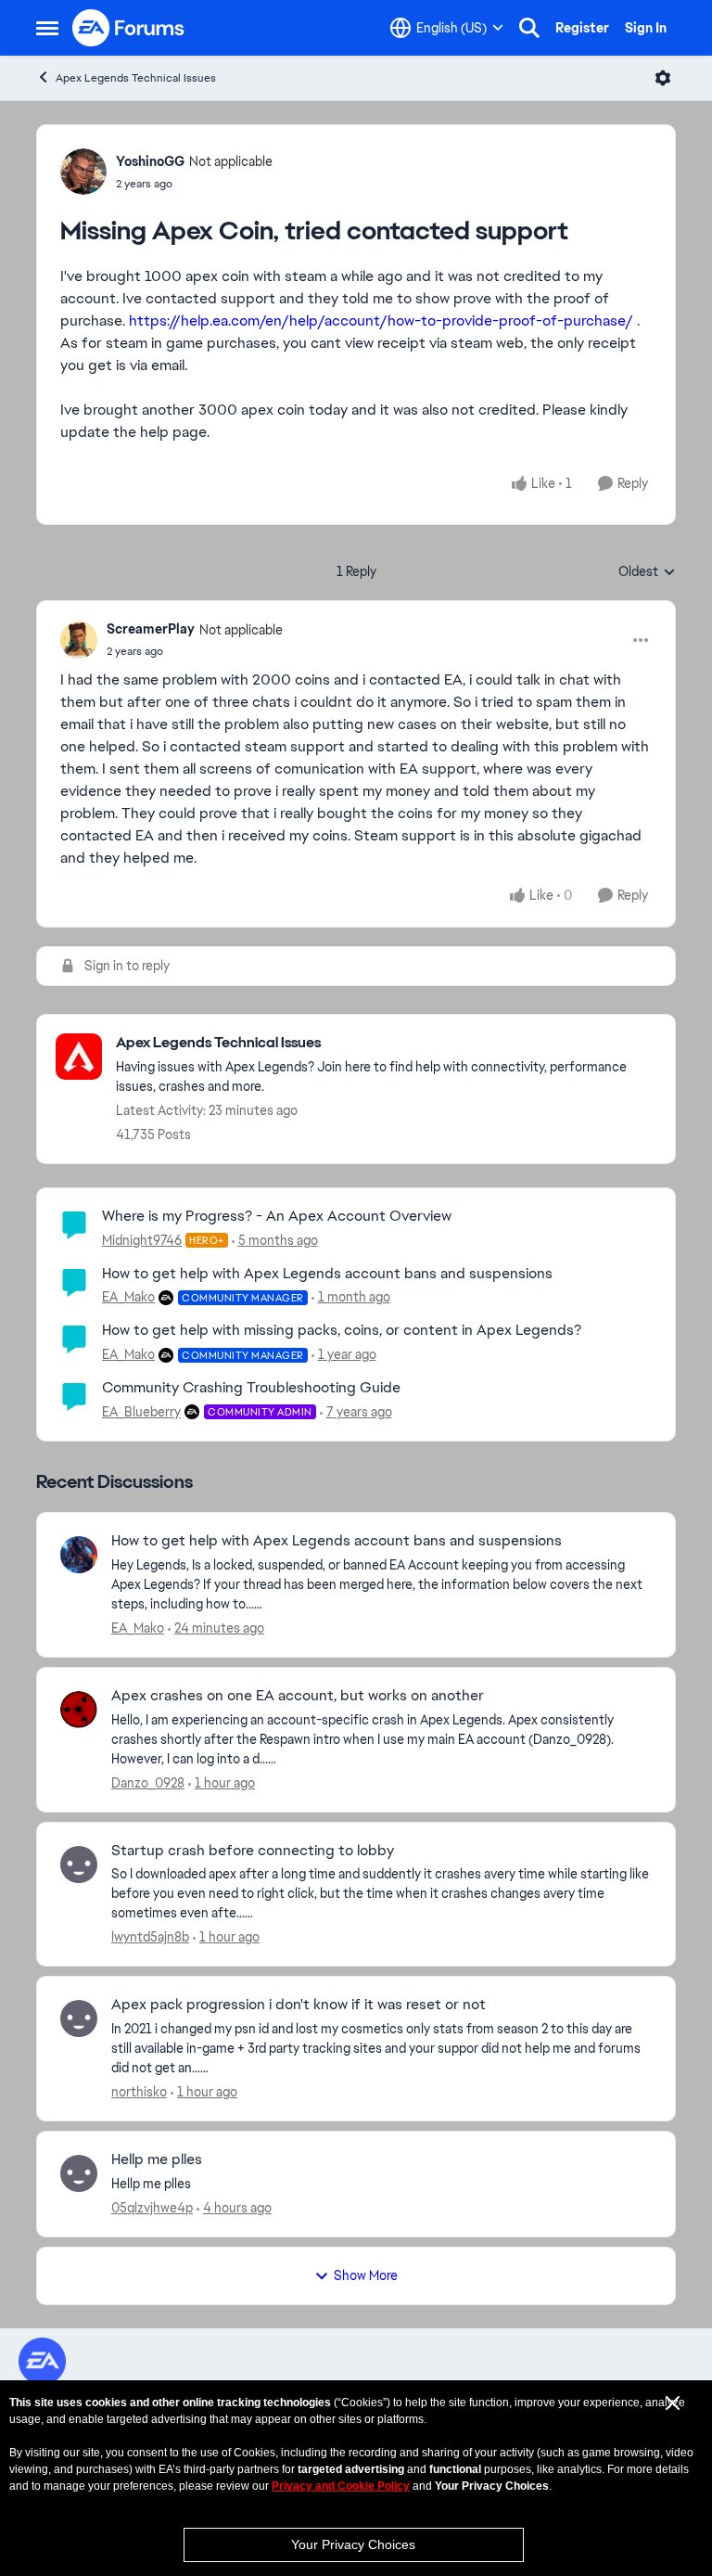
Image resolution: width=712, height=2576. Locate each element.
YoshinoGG (150, 161)
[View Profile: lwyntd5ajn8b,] (79, 1865)
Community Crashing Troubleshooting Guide (251, 1387)
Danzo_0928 (148, 1783)
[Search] (529, 28)
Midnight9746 (142, 1240)
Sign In (646, 28)
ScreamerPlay (151, 629)
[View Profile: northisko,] (79, 2019)
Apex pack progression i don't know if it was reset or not (299, 2005)
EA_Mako (128, 1297)
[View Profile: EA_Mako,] (79, 1555)
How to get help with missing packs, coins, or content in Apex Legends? (342, 1330)
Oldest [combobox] (647, 572)
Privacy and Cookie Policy (341, 2486)
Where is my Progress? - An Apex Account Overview (277, 1216)
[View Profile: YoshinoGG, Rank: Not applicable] (83, 172)
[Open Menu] (663, 78)
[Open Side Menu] (47, 28)
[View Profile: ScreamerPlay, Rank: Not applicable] (79, 640)
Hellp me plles (157, 2159)
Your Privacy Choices (353, 2544)
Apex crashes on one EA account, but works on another (298, 1696)
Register (582, 28)
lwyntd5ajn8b (150, 1937)
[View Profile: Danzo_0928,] (79, 1710)
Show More (366, 2275)
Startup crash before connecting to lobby (253, 1851)
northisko (139, 2092)
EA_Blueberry (141, 1412)
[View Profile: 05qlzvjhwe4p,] (79, 2173)
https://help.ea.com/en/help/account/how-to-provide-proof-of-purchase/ (381, 320)
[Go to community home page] (129, 28)
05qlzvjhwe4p (152, 2208)
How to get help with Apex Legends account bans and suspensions (327, 1273)
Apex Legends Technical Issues (136, 78)
